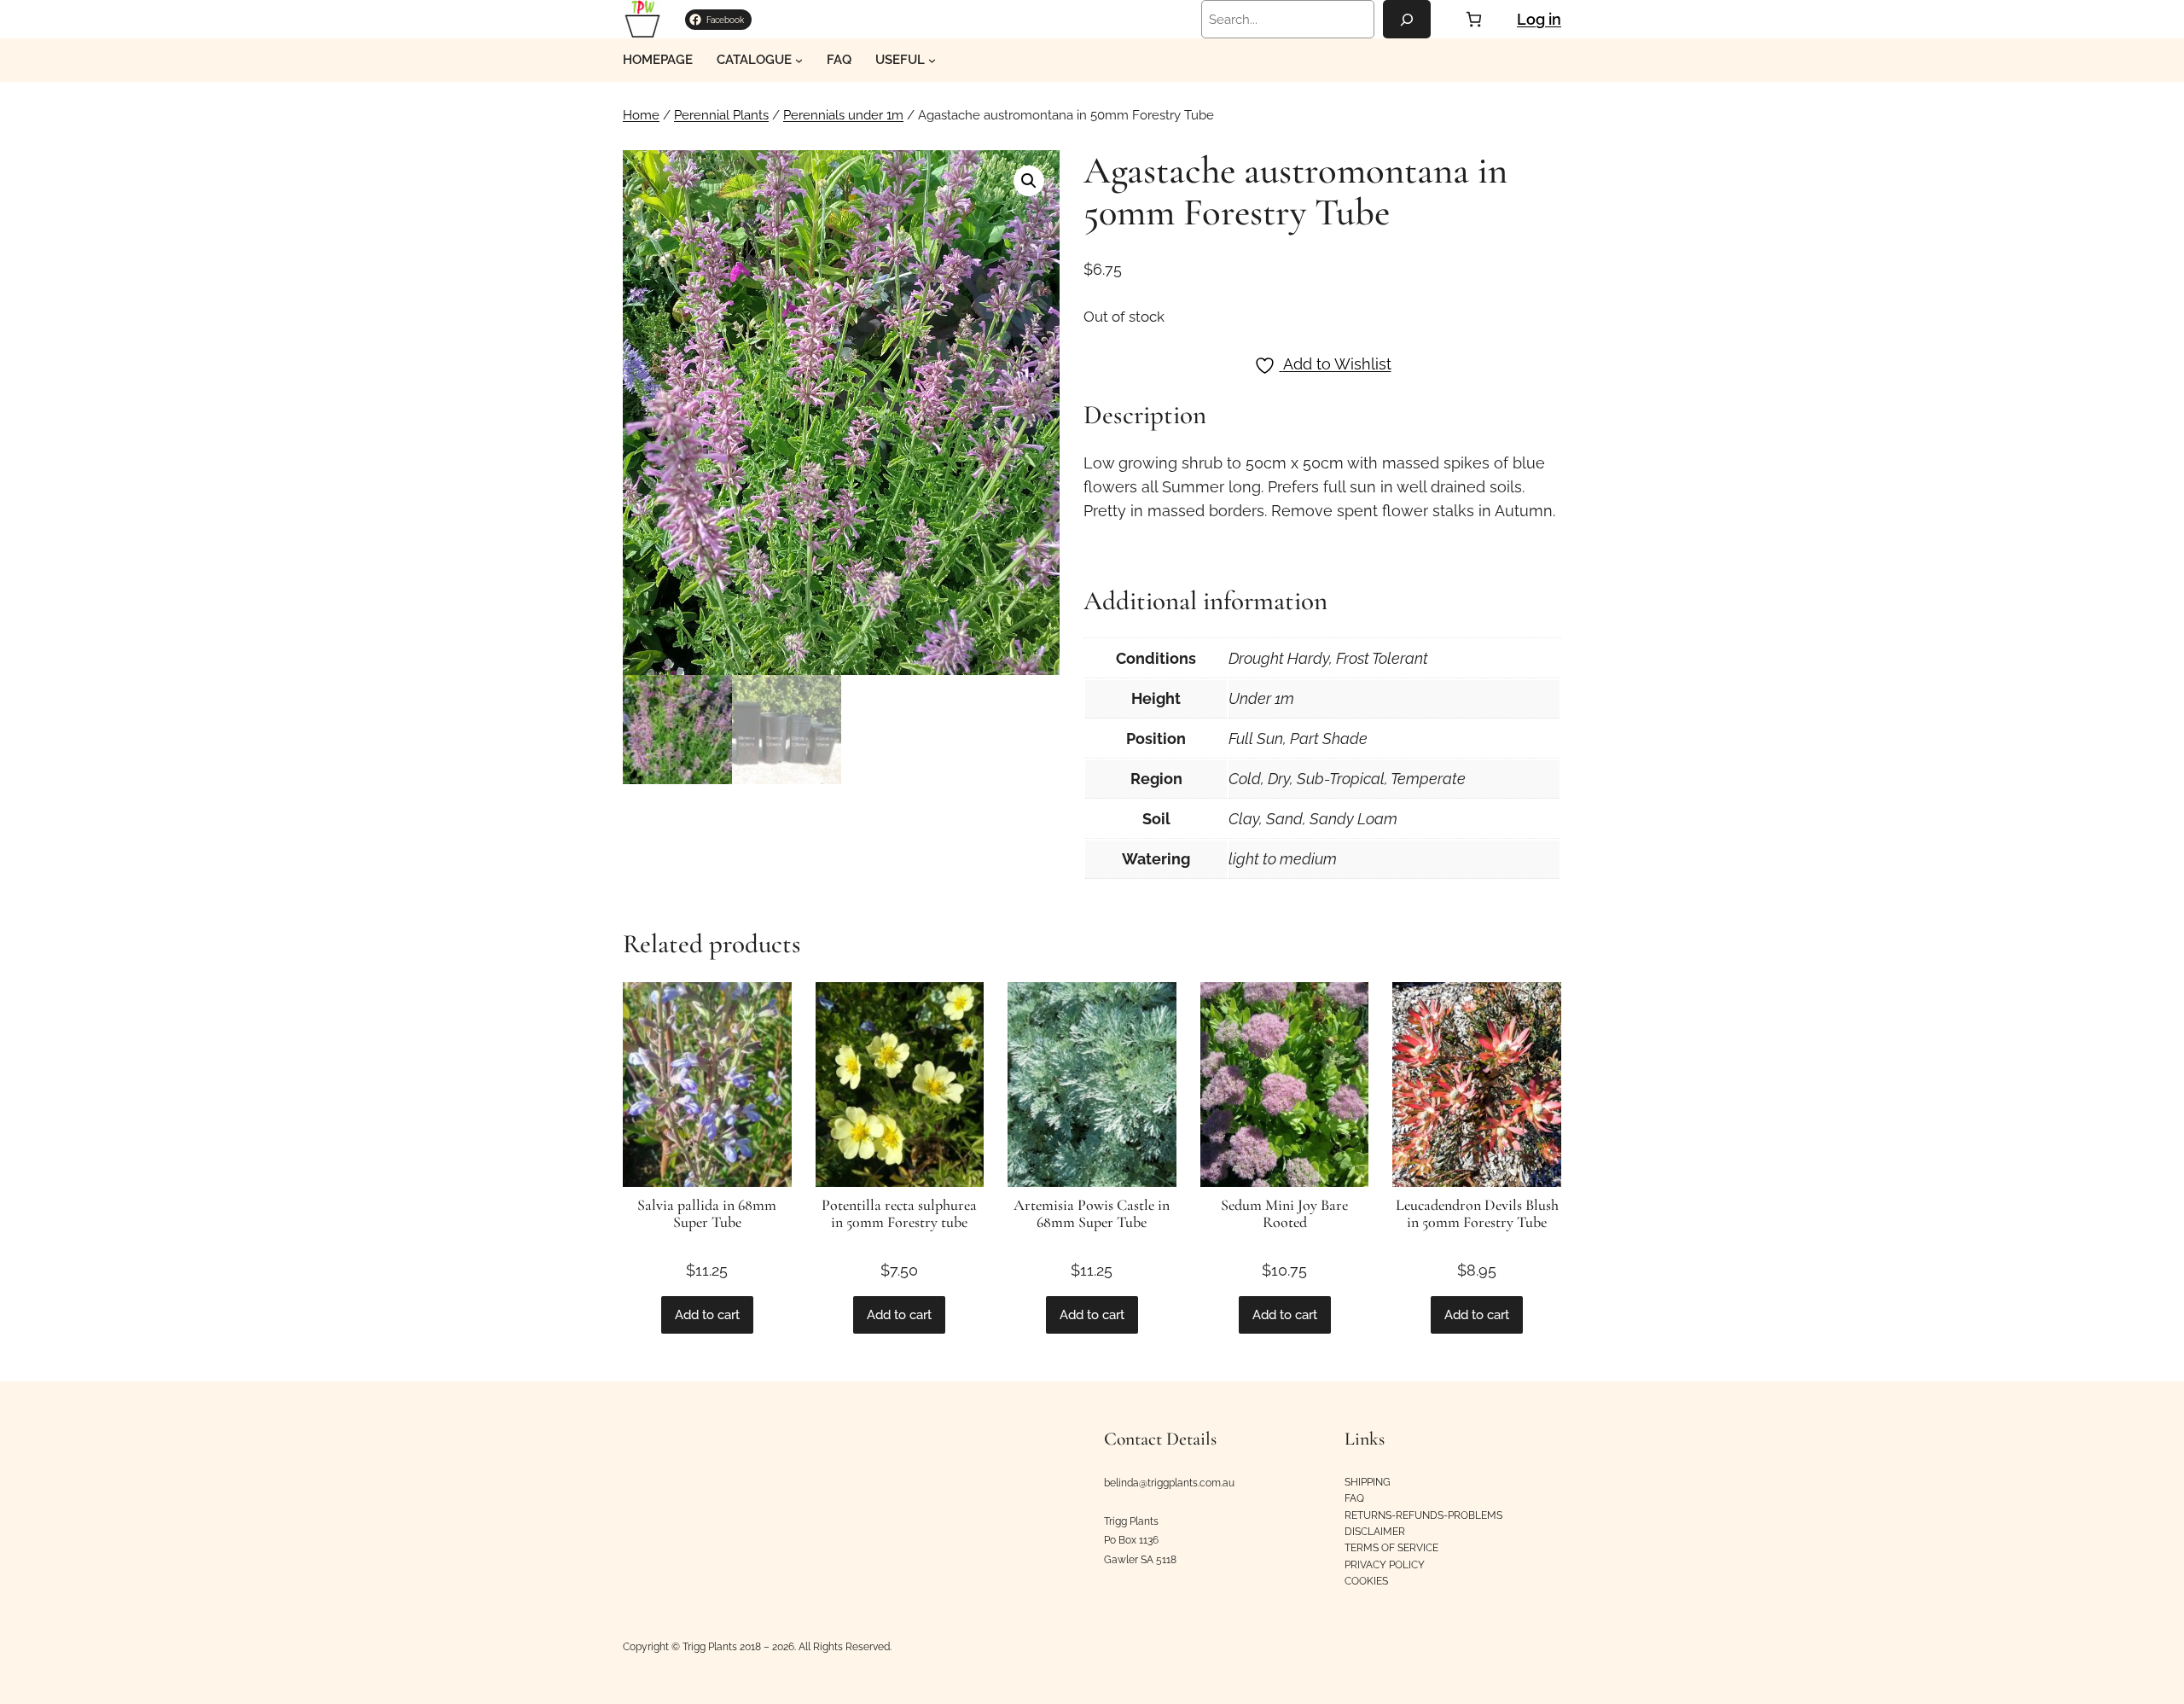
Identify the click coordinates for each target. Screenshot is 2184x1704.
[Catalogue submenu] (799, 60)
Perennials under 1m (843, 115)
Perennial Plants (721, 115)
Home (641, 115)
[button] (1029, 181)
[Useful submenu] (932, 60)
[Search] (1407, 19)
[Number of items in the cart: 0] (1474, 19)
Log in (1539, 19)
